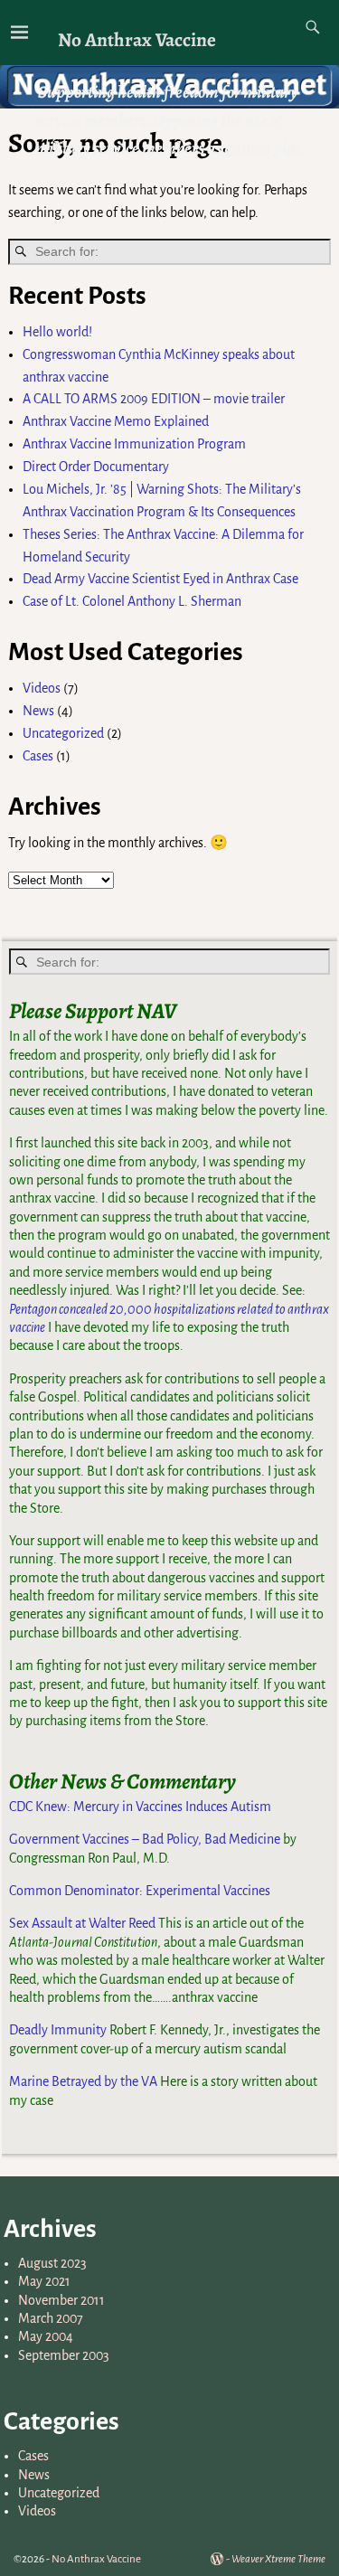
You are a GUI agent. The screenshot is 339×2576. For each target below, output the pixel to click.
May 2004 (46, 2336)
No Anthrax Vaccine (137, 39)
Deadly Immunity (58, 2030)
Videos (42, 688)
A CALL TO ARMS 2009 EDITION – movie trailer (154, 399)
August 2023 (52, 2263)
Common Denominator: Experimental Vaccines (140, 1891)
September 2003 (64, 2355)
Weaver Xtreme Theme (278, 2559)
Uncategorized (63, 733)
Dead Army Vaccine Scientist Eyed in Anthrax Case (160, 579)
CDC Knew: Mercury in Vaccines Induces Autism (140, 1807)
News (38, 711)
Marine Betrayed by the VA (83, 2081)
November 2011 (61, 2300)
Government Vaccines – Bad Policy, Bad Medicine (145, 1839)
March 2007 (51, 2318)
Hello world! (57, 332)
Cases (38, 756)
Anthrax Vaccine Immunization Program (134, 444)
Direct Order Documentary (96, 467)
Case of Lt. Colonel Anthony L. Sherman (132, 601)
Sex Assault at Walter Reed (82, 1923)
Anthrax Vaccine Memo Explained (116, 421)
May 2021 (44, 2281)
